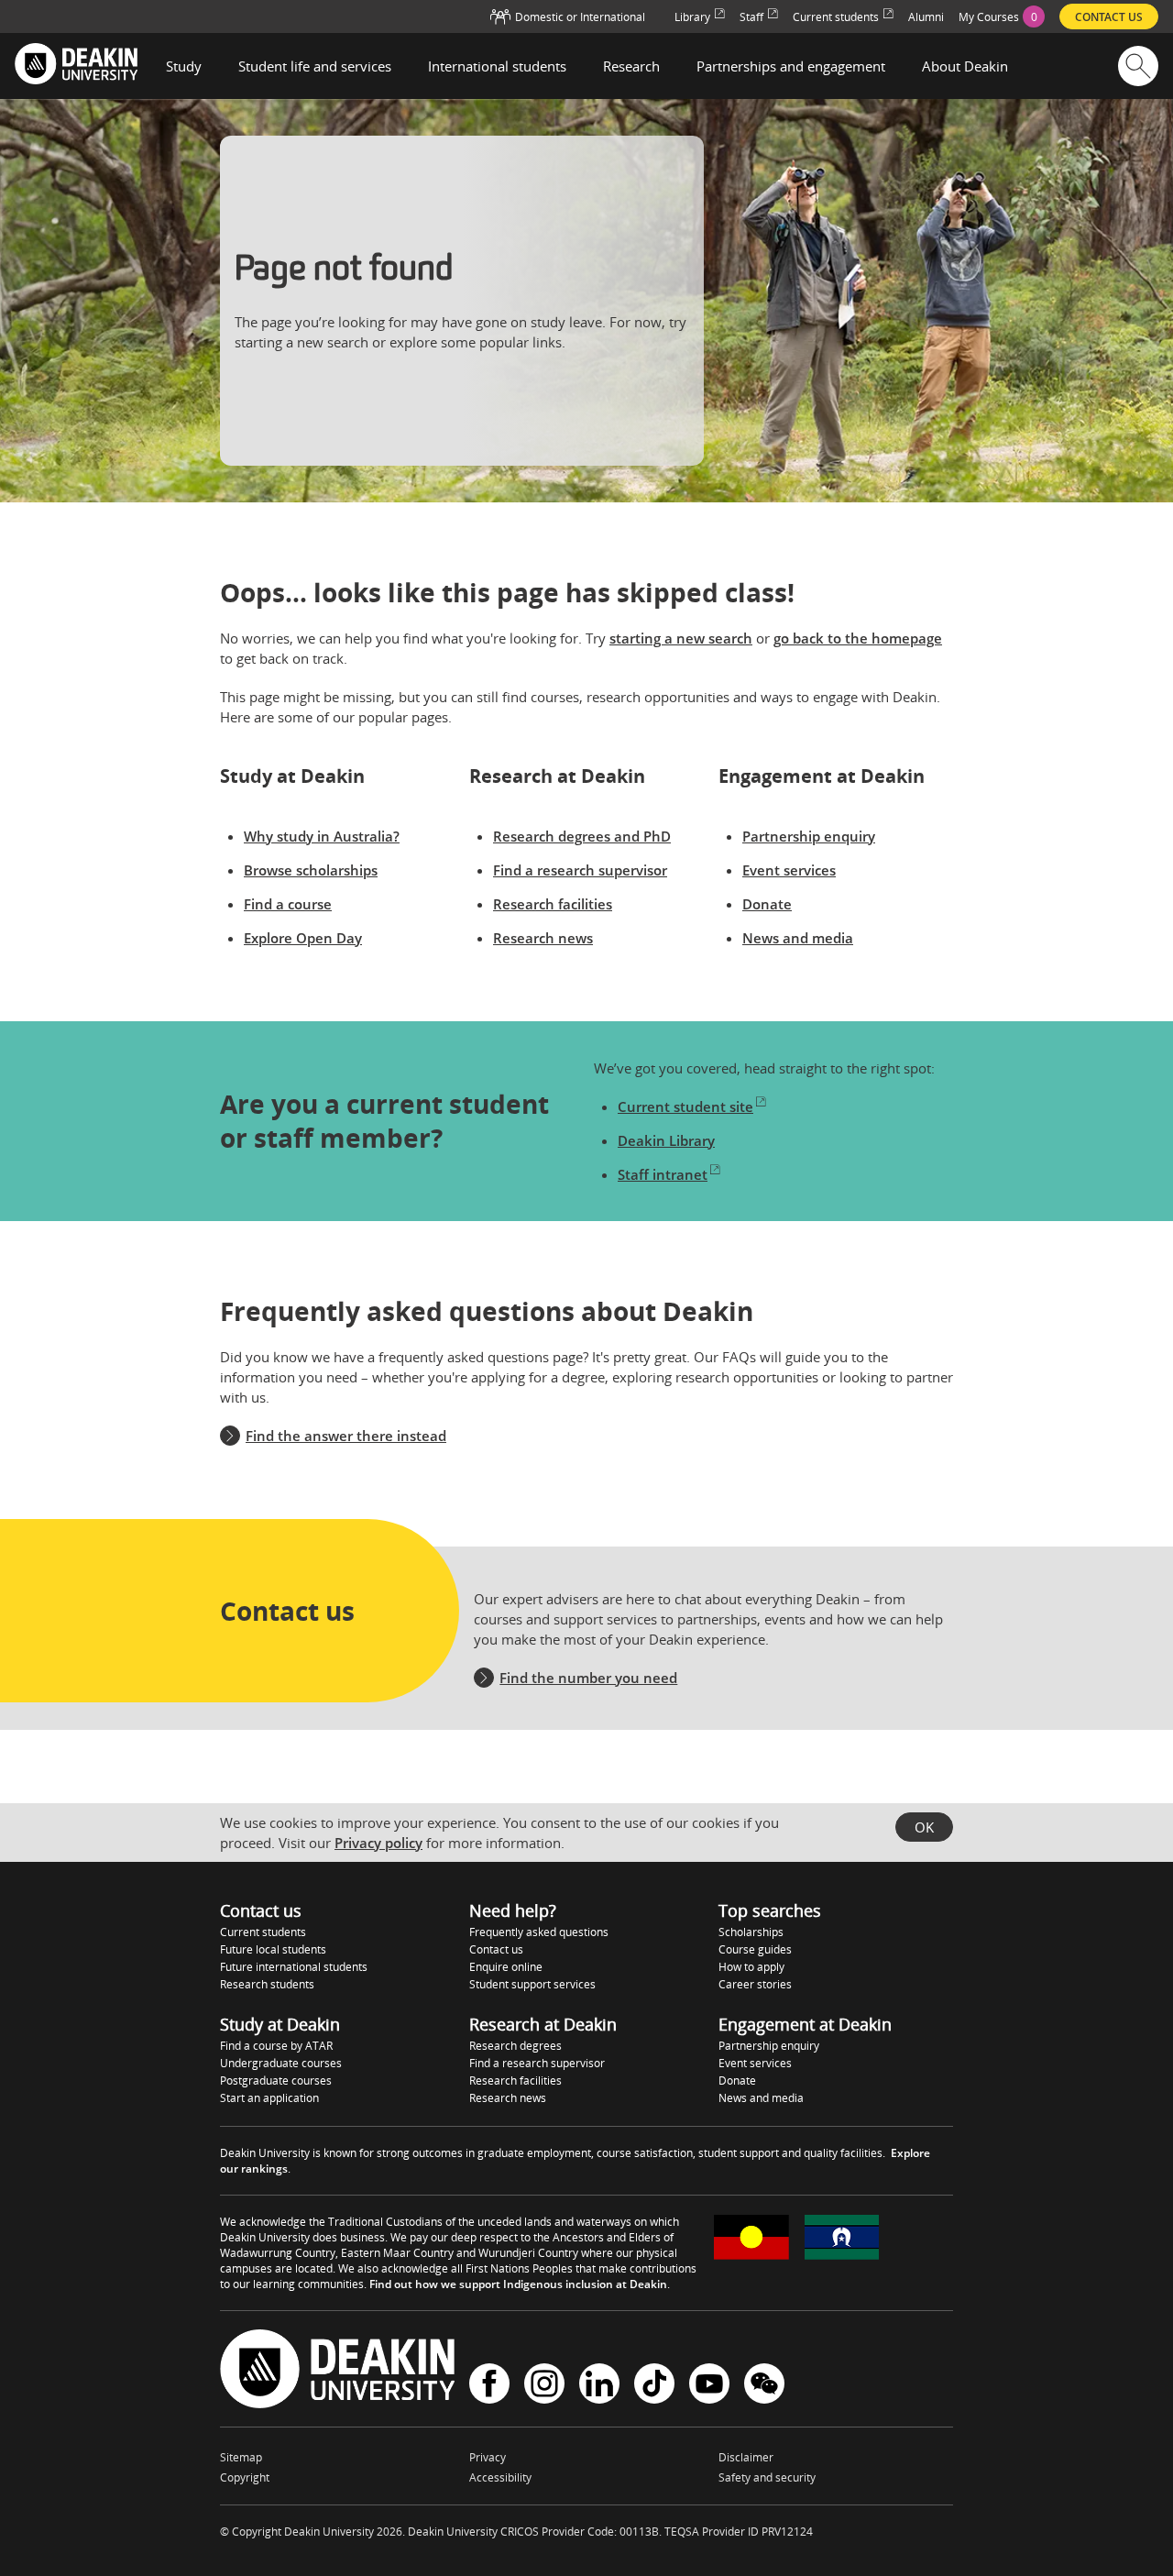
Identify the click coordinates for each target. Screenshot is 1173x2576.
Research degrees (515, 2046)
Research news (543, 938)
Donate (767, 904)
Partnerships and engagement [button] (791, 66)
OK (924, 1827)
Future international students (294, 1967)
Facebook (489, 2386)
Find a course (288, 904)
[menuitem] (1002, 17)
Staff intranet (663, 1174)
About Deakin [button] (965, 66)
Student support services (532, 1984)
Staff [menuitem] (751, 17)
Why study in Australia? (322, 836)
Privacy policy (378, 1843)
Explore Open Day (303, 938)
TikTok (654, 2386)
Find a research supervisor (580, 870)
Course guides (755, 1949)
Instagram (544, 2386)
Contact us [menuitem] (1109, 17)
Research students (267, 1984)
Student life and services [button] (315, 66)
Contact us (496, 1949)
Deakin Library (666, 1140)
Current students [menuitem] (836, 17)
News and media (798, 938)
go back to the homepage (858, 638)
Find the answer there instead (346, 1436)
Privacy (488, 2457)
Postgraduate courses (276, 2081)
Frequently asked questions (539, 1932)
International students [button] (497, 66)
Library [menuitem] (692, 17)
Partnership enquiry (809, 836)
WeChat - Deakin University (764, 2386)
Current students (263, 1932)
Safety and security (767, 2477)
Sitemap (241, 2457)
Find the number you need (588, 1678)
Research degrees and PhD (582, 836)
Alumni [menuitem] (926, 17)
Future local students (273, 1949)
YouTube (709, 2386)
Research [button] (631, 66)
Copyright (245, 2477)
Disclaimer (746, 2457)
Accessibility (500, 2477)
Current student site (685, 1106)
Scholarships (751, 1932)
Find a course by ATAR (276, 2046)
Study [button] (184, 66)
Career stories (755, 1984)
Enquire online (506, 1967)
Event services (789, 870)
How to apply (751, 1967)
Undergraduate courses (281, 2063)
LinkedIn (599, 2386)
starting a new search (681, 638)
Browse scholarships (311, 870)
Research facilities (553, 904)
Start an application (269, 2098)
